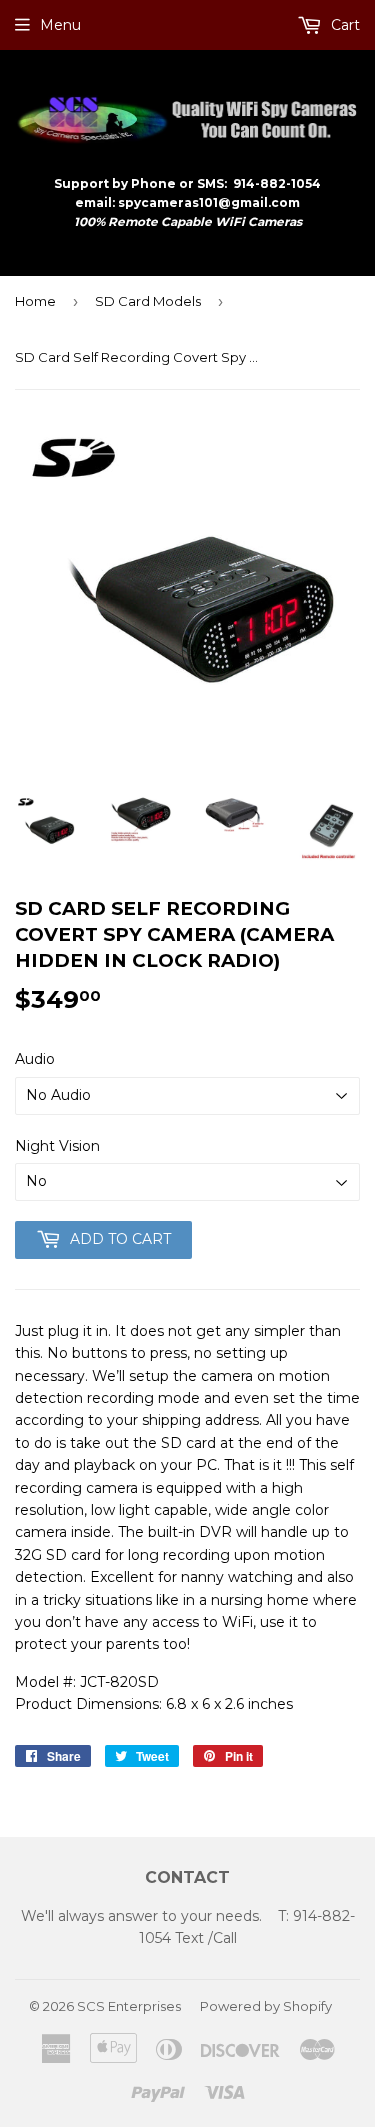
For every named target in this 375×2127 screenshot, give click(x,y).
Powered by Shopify (266, 2006)
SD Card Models (148, 301)
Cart (343, 25)
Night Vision (57, 1146)
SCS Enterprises (129, 2006)
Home (35, 301)
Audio (35, 1059)
